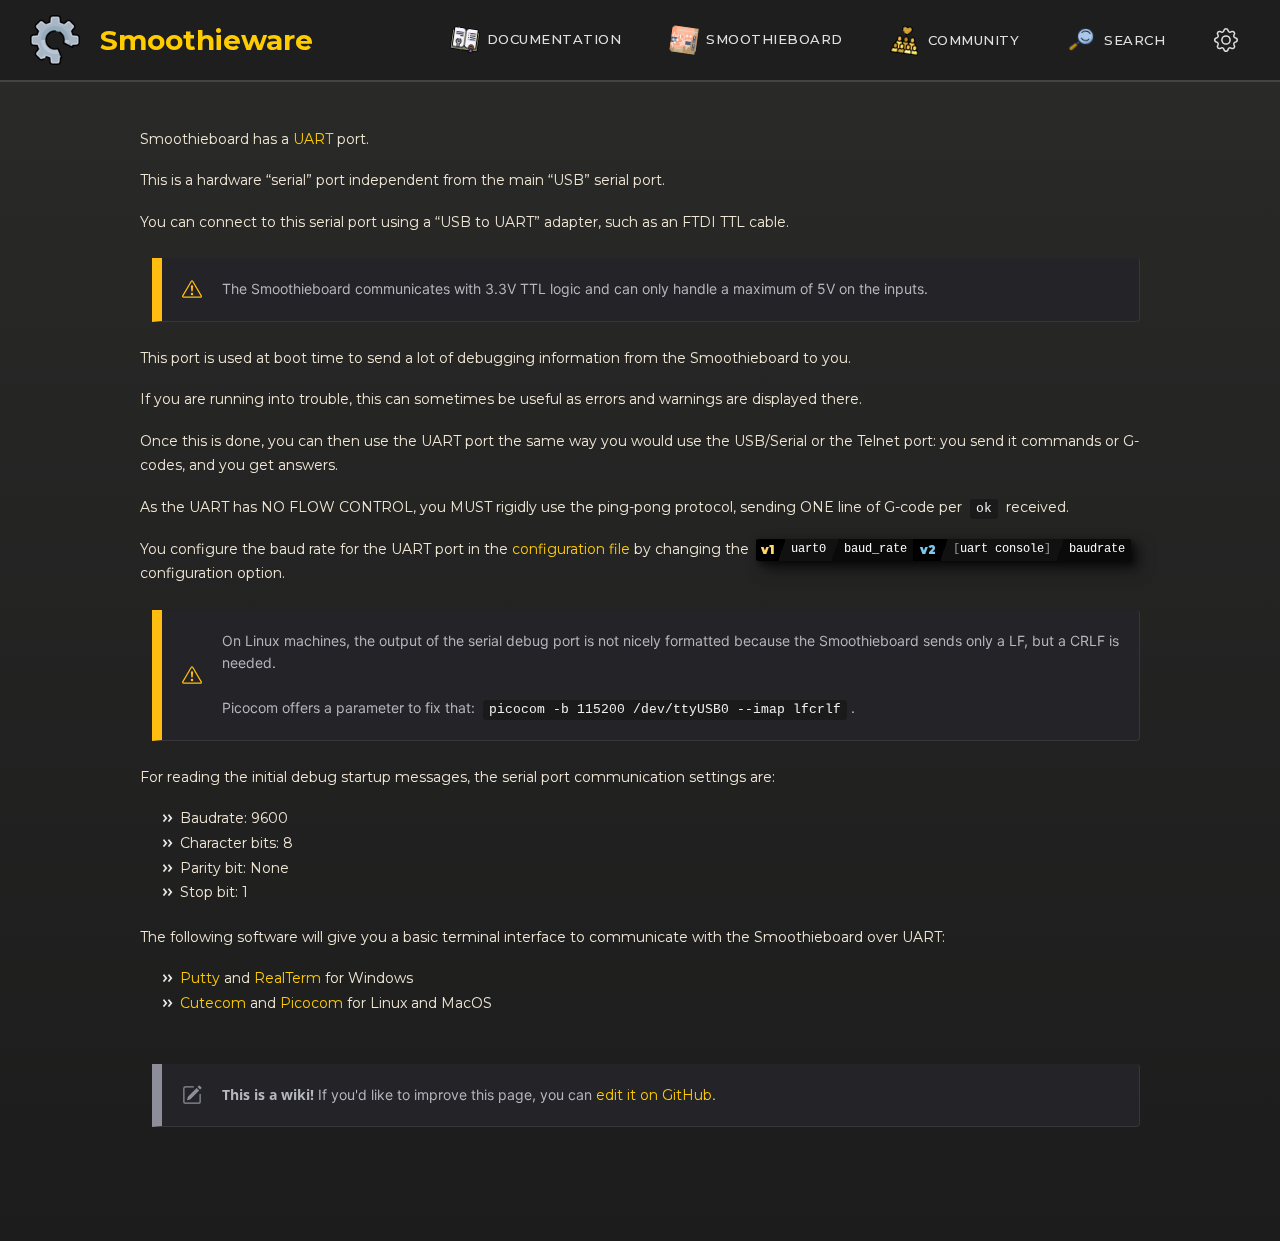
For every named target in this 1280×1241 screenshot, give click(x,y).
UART (313, 139)
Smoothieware (206, 40)
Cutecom (213, 1003)
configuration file (571, 549)
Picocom (311, 1003)
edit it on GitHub (654, 1095)
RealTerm (287, 978)
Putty (200, 978)
